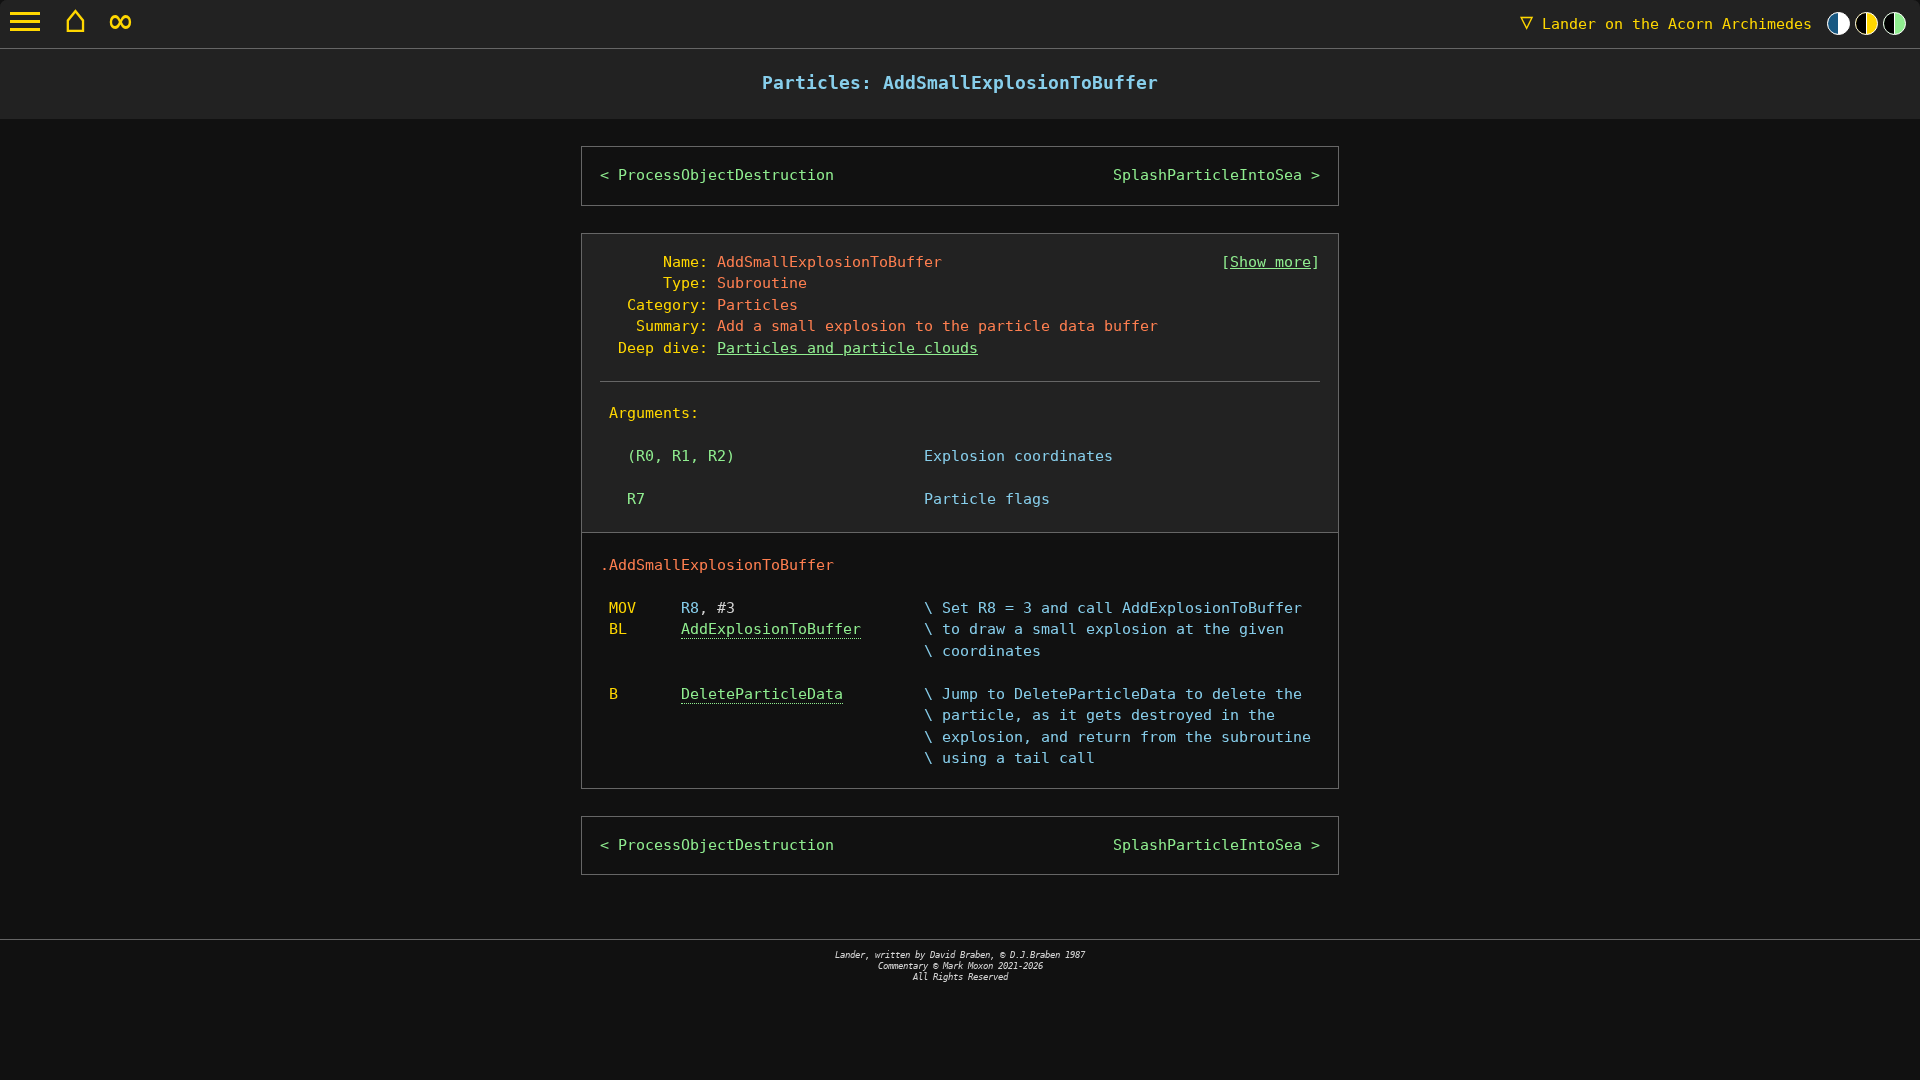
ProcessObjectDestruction (726, 175)
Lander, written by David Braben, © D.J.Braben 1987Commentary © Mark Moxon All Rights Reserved (960, 965)
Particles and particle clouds (847, 348)
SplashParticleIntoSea (1207, 175)
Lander (1666, 24)
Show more (1270, 262)
